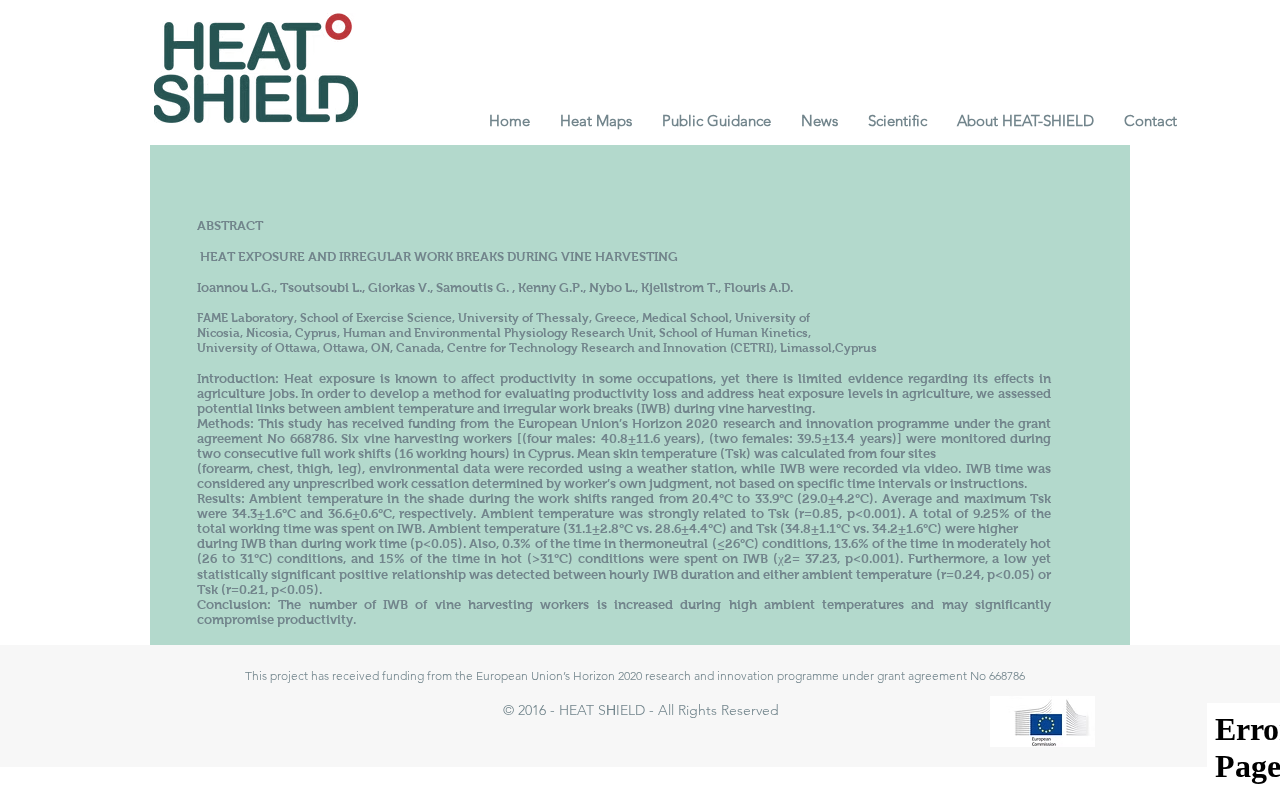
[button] (596, 121)
